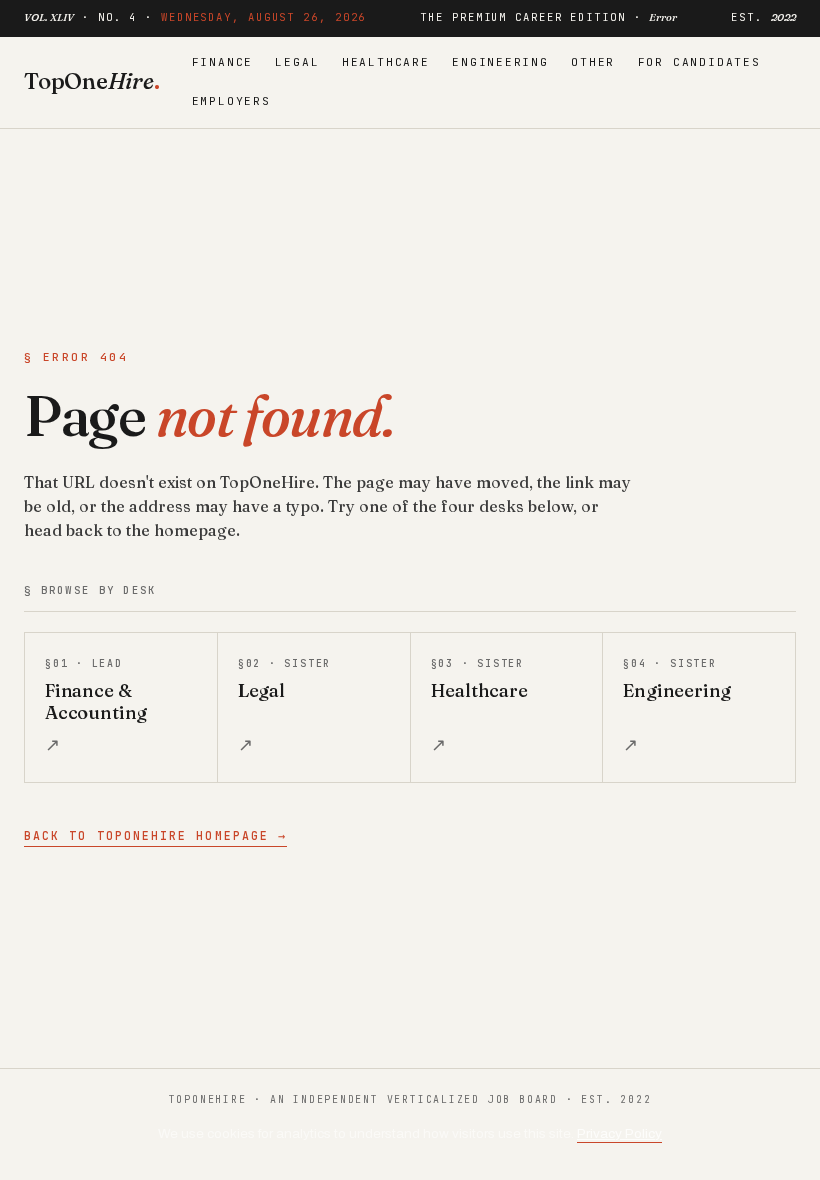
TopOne (92, 81)
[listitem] (121, 707)
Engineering (500, 62)
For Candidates (699, 62)
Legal (297, 62)
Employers (231, 101)
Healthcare (386, 62)
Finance (223, 62)
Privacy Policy (619, 1133)
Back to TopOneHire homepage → (155, 835)
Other (593, 62)
